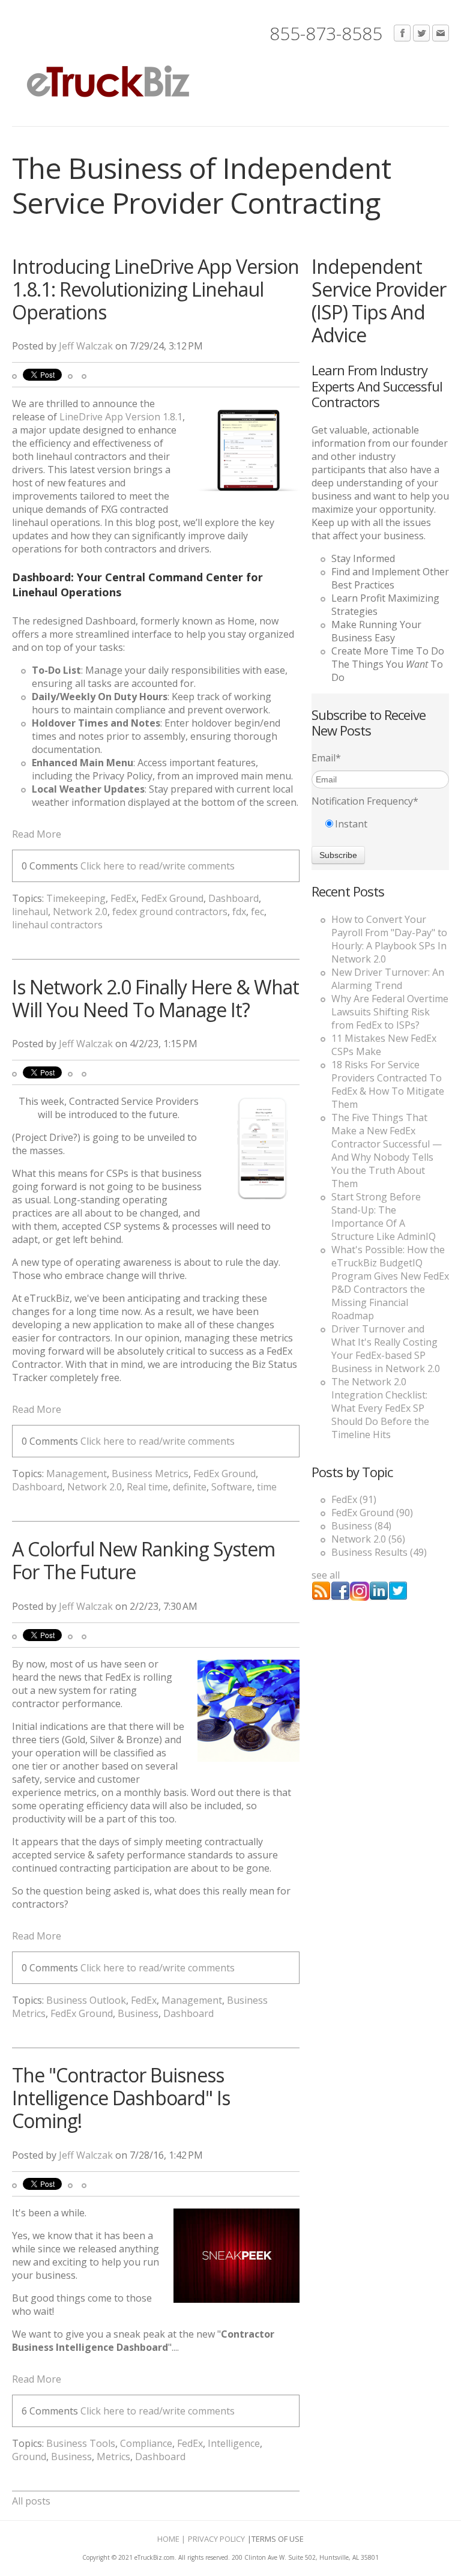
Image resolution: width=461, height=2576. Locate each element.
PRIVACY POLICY (216, 2539)
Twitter (421, 34)
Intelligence (234, 2443)
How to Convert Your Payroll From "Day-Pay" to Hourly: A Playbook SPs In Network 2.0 (389, 939)
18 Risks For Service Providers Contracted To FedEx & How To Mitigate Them (388, 1084)
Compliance (146, 2443)
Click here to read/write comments (158, 866)
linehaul (30, 912)
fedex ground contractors (170, 912)
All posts (31, 2501)
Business (138, 2013)
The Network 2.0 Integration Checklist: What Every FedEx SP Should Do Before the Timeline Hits (380, 1408)
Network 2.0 (80, 912)
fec (258, 912)
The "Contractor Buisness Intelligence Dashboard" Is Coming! (121, 2098)
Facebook (402, 34)
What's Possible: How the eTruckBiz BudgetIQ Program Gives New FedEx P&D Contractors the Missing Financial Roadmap (390, 1283)
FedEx (123, 898)
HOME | (171, 2539)
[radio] (380, 824)
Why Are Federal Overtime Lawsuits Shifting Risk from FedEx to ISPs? (390, 1012)
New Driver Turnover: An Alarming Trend (388, 979)
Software (232, 1487)
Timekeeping (76, 898)
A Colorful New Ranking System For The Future (143, 1560)
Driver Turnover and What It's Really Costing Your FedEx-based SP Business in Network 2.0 (386, 1349)
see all (326, 1575)
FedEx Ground (172, 898)
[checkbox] (380, 824)
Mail (441, 34)
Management (77, 1474)
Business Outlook (86, 2000)
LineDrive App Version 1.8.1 (121, 417)
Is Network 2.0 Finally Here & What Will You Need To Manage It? (155, 998)
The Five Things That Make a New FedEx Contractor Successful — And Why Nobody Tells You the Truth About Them (387, 1150)
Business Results (379, 1552)
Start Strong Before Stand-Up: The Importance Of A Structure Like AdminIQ (384, 1217)
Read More (37, 834)
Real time (147, 1487)
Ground (29, 2457)
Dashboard (234, 898)
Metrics (113, 2457)
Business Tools (81, 2443)
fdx (239, 912)
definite (190, 1487)
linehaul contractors (57, 925)
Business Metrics (150, 1474)
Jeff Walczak (86, 346)
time (267, 1487)
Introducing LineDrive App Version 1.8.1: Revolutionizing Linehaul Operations (155, 289)
